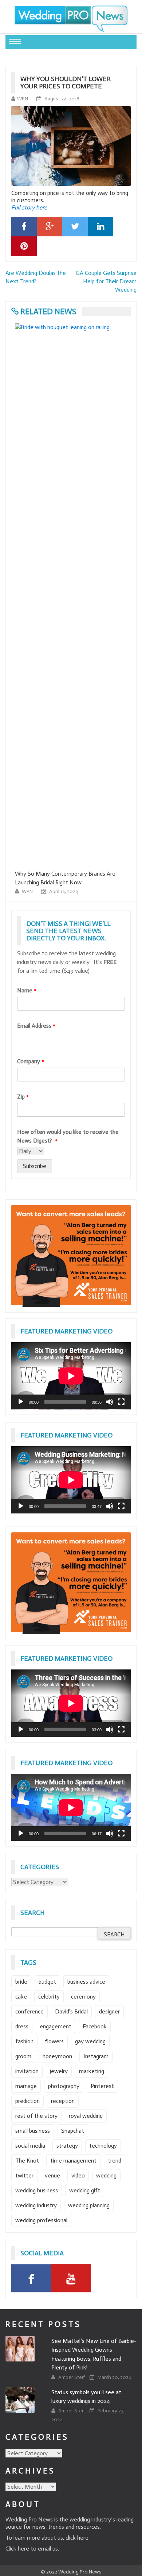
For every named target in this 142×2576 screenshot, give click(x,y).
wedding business (37, 2190)
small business (33, 2131)
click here (77, 2538)
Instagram (96, 2056)
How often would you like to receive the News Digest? (68, 1136)
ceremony (83, 1997)
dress (22, 2026)
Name (27, 990)
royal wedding (86, 2116)
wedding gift (85, 2190)
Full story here (29, 207)
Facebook (95, 2026)
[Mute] (110, 1402)
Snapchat (73, 2131)
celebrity (49, 1997)
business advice (86, 1982)
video (78, 2175)
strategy (67, 2146)
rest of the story (36, 2116)
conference (29, 2011)
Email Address (36, 1026)
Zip (23, 1097)
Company (31, 1061)
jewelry (59, 2071)
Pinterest (102, 2086)
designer (109, 2011)
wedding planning (89, 2205)
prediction (27, 2101)
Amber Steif (72, 2377)
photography (64, 2086)
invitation (27, 2071)
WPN (23, 99)
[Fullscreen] (121, 1402)
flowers (54, 2041)
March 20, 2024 (115, 2377)
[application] (71, 1376)
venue (52, 2175)
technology (103, 2146)
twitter (24, 2175)
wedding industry (36, 2205)
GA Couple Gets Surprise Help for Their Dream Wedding (106, 281)
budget (47, 1982)
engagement (56, 2026)
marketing (92, 2071)
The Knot (27, 2161)
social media (30, 2146)
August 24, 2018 (62, 99)
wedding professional (41, 2220)
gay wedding (90, 2041)
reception (63, 2101)
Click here (17, 2549)
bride (21, 1982)
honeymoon (57, 2056)
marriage (26, 2086)
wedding (106, 2175)
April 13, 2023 (64, 891)
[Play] (21, 1402)
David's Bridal (71, 2011)
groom (23, 2056)
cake (21, 1997)
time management (73, 2161)
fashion (24, 2041)
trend (115, 2161)
